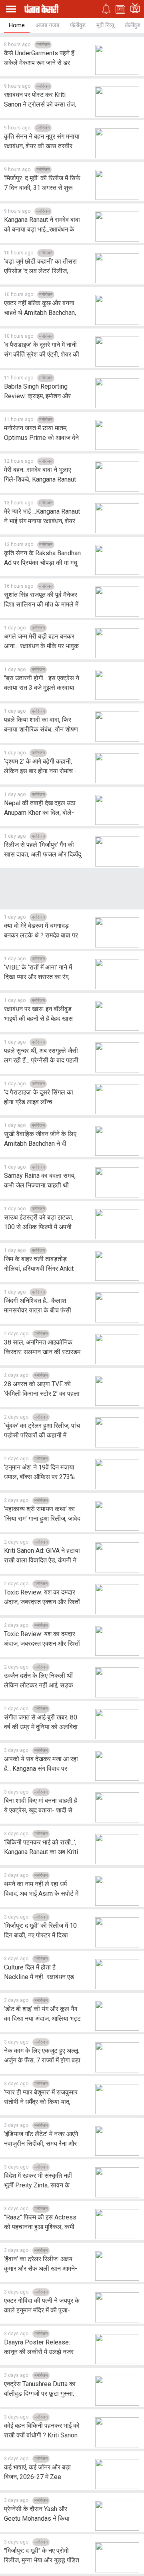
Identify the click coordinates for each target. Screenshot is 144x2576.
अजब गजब (47, 25)
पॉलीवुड (78, 25)
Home (17, 25)
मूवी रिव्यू (105, 25)
